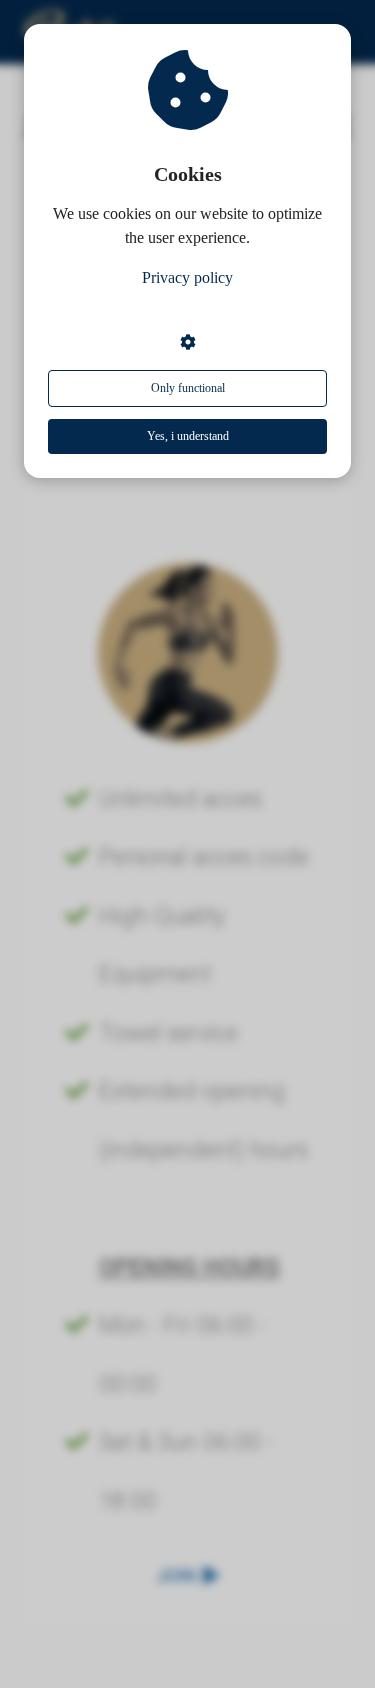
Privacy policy (187, 277)
